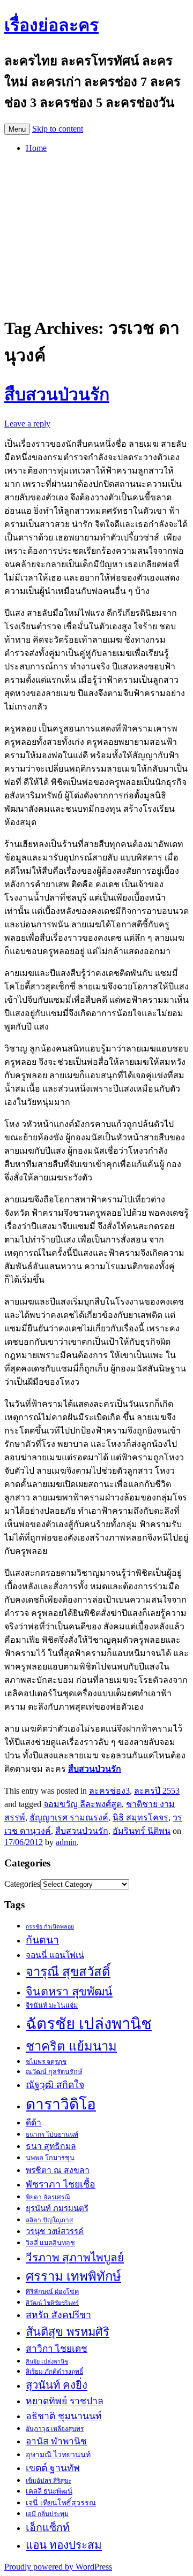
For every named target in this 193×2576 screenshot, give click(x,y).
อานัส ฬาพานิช (56, 2441)
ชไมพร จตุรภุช (46, 2062)
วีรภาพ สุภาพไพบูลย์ (75, 2257)
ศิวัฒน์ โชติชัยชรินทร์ (52, 2303)
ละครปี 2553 (157, 1791)
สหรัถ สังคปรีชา (58, 2315)
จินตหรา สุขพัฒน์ (69, 1992)
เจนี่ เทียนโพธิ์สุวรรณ (61, 2503)
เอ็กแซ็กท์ (48, 2528)
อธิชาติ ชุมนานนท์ (64, 2416)
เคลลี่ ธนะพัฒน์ (49, 2491)
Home (36, 148)
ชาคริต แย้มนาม (71, 2046)
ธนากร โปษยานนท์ (52, 2135)
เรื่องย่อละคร (51, 25)
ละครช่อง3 (109, 1791)
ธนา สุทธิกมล (51, 2146)
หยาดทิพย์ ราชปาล (65, 2401)
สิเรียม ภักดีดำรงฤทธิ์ (54, 2372)
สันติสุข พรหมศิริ (68, 2332)
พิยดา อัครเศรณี (48, 2197)
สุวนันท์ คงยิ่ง (57, 2385)
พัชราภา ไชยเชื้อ (61, 2184)
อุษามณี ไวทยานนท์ (58, 2455)
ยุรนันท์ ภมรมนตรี (57, 2208)
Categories (22, 1884)
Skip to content (58, 129)
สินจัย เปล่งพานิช (47, 2362)
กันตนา (42, 1940)
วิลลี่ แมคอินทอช (50, 2243)
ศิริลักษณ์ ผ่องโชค (52, 2292)
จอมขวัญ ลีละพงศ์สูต (83, 1804)
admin (66, 1842)
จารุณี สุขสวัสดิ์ (68, 1972)
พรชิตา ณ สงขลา (58, 2170)
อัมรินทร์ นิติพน (142, 1831)
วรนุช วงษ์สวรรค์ (55, 2231)
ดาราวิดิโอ (61, 2104)
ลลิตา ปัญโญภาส (49, 2220)
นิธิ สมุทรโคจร (140, 1817)
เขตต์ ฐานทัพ (53, 2468)
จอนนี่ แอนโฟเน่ (55, 1955)
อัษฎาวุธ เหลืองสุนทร (55, 2429)
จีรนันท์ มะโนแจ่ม (52, 2006)
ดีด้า (34, 2122)
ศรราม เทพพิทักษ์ (73, 2276)
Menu (17, 129)
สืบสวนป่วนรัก (57, 394)
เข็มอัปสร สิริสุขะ (49, 2481)
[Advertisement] (96, 232)
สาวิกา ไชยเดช (57, 2349)
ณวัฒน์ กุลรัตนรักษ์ (54, 2072)
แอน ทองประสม (64, 2545)
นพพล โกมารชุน (50, 2158)
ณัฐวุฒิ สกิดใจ (55, 2085)
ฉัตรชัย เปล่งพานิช (89, 2024)
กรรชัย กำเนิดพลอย (50, 1927)
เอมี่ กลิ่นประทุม (47, 2514)
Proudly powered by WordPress (58, 2567)
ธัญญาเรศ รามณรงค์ (69, 1817)
